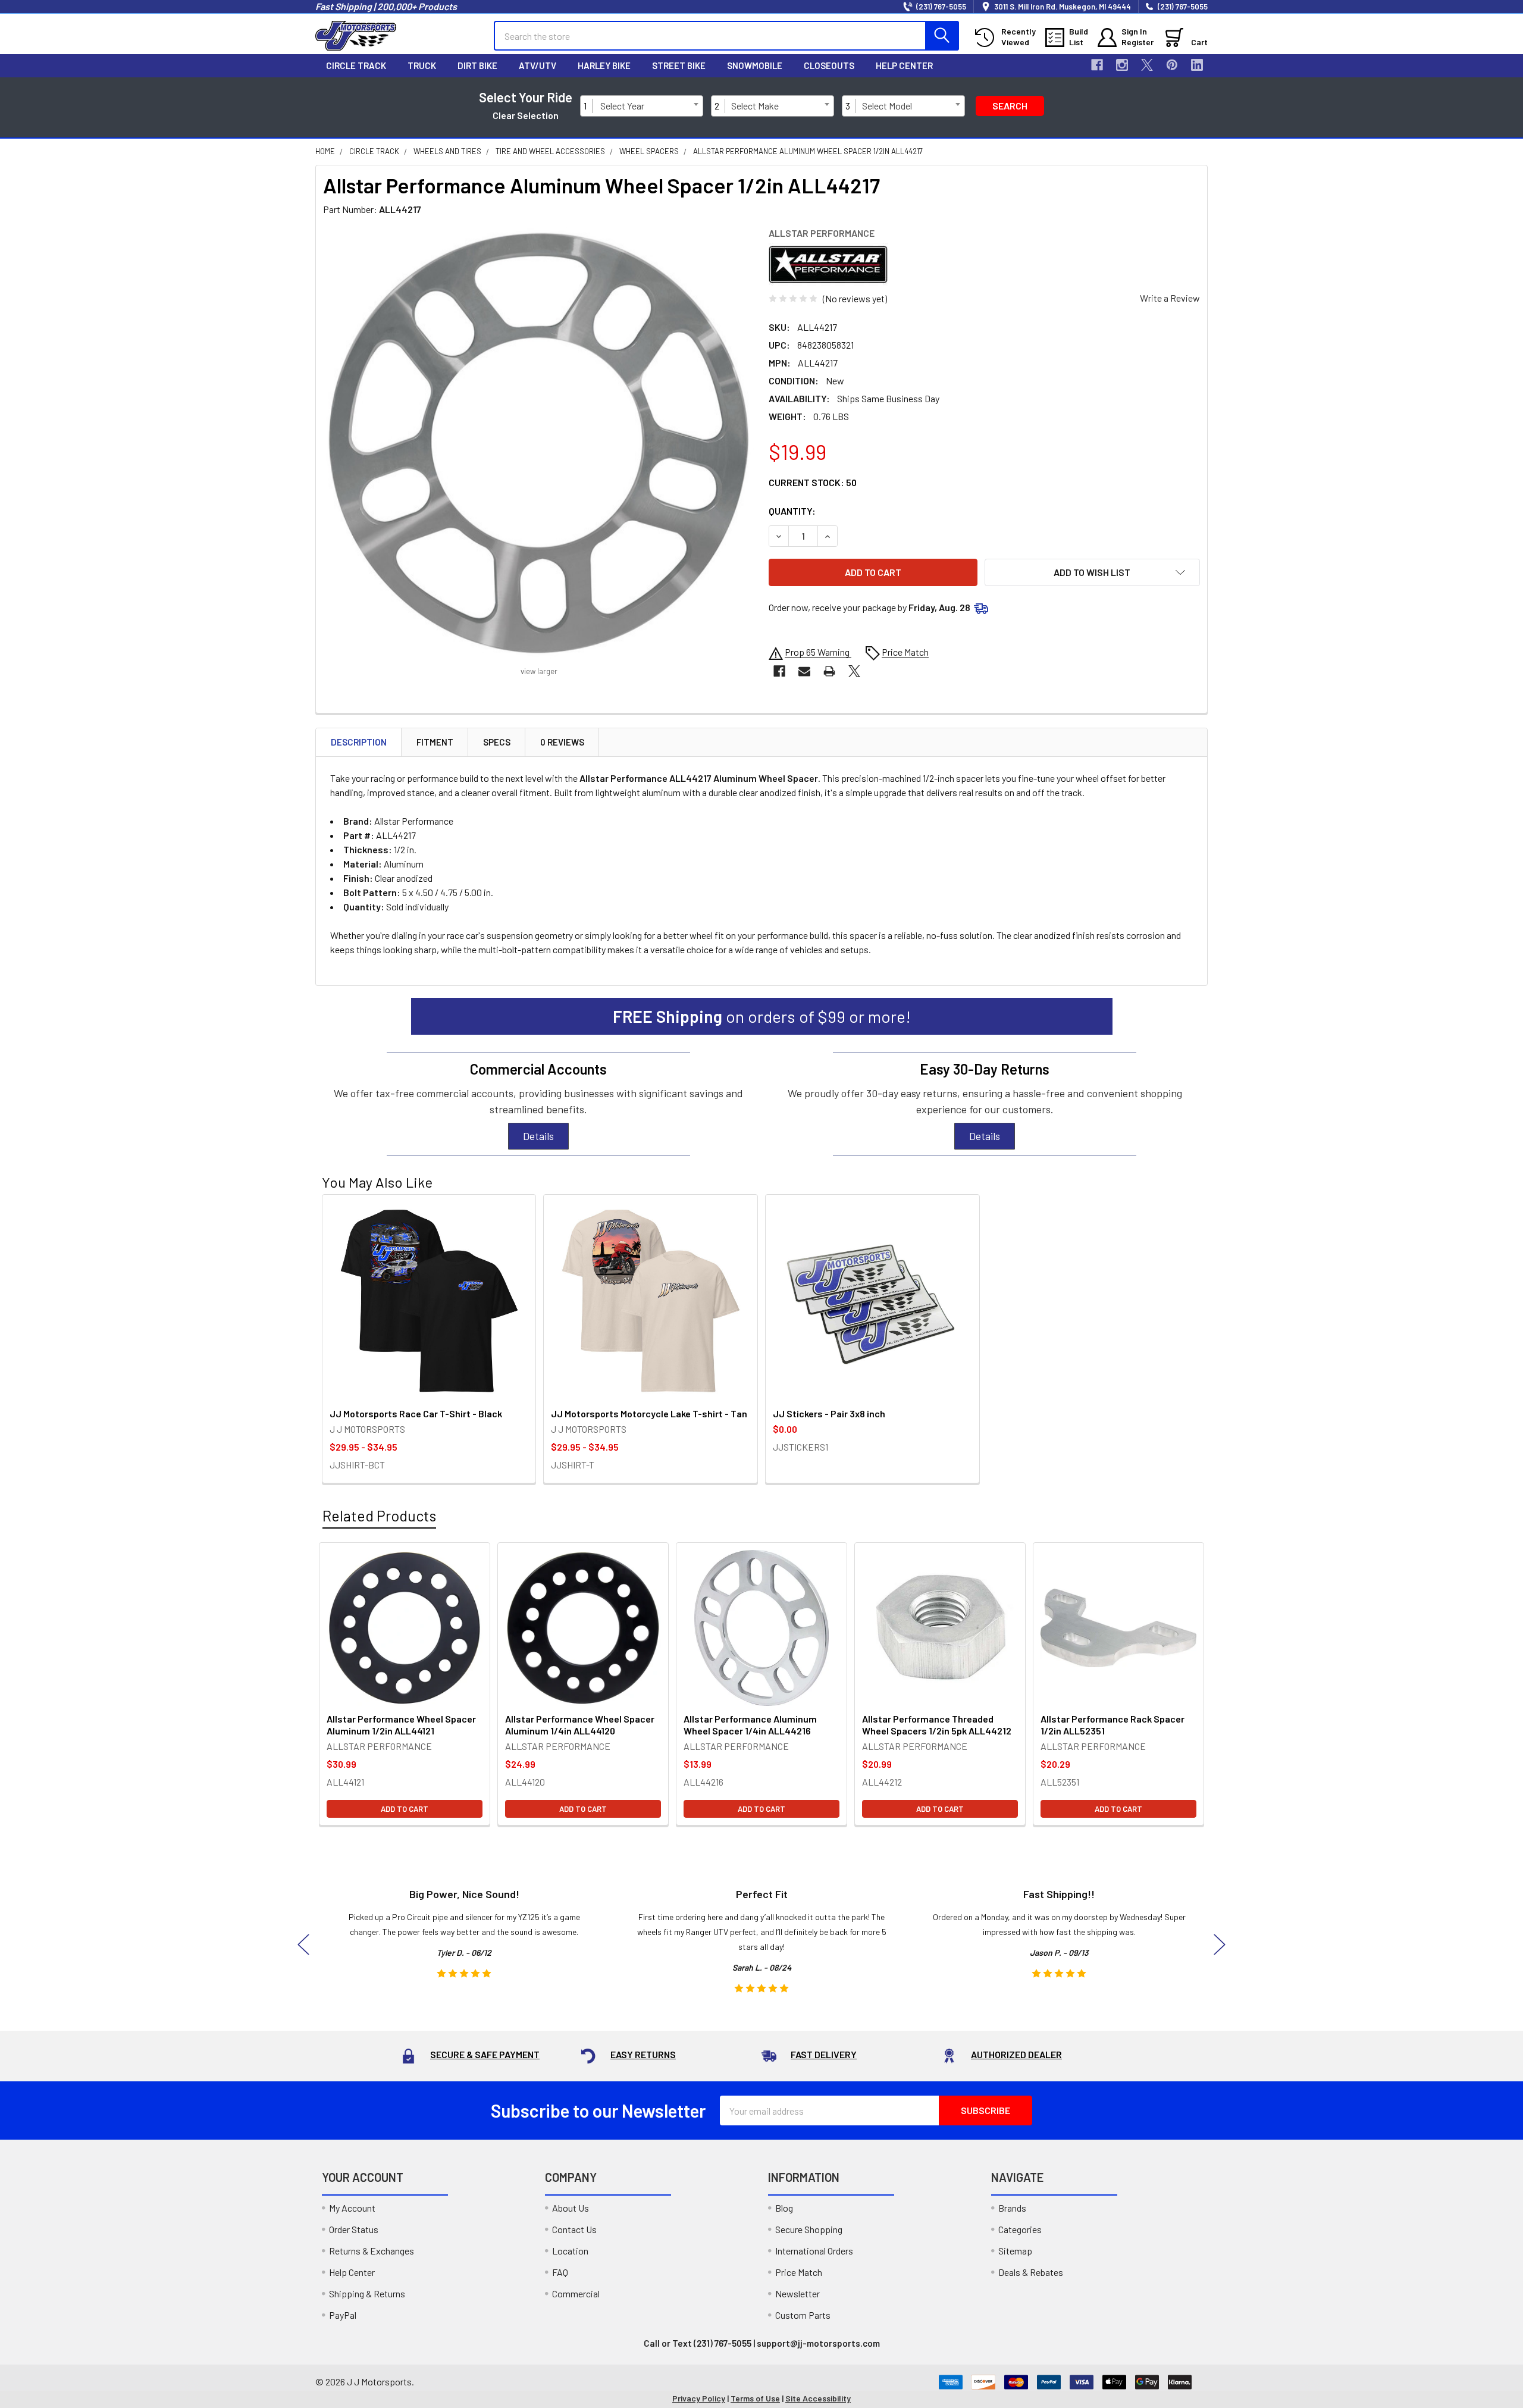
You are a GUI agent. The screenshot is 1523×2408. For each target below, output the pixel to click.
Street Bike (679, 65)
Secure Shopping (809, 2229)
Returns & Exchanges (372, 2251)
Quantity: (792, 511)
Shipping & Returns (367, 2293)
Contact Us (574, 2229)
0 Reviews (562, 742)
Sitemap (1015, 2251)
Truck (422, 65)
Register (1137, 42)
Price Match (799, 2272)
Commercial (576, 2293)
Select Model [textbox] (887, 106)
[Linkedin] (1197, 65)
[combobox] (649, 106)
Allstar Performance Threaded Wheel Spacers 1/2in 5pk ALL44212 (937, 1725)
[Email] (804, 671)
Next (1220, 1944)
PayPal (343, 2315)
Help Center (904, 65)
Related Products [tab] (379, 1515)
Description (359, 742)
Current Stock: (813, 482)
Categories (1020, 2229)
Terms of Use (755, 2398)
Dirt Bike (477, 65)
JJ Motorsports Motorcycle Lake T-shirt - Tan (649, 1413)
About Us (571, 2208)
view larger (539, 671)
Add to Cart (405, 1809)
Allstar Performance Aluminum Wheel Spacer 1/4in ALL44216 (750, 1725)
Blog (784, 2208)
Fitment (435, 742)
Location (570, 2251)
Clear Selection (526, 115)
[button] (1093, 572)
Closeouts (829, 65)
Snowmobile (755, 65)
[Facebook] (1097, 65)
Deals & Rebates (1031, 2272)
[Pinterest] (1172, 65)
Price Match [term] (905, 652)
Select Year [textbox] (622, 106)
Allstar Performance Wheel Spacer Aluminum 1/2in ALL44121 (401, 1725)
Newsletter (797, 2293)
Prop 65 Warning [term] (818, 652)
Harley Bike (604, 65)
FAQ (560, 2272)
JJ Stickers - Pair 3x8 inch (829, 1413)
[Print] (829, 671)
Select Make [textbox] (755, 106)
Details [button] (538, 1136)
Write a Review (1170, 298)
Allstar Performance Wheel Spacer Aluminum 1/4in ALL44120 (580, 1725)
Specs (497, 742)
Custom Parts (803, 2315)
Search (1010, 106)
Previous (303, 1944)
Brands (1012, 2208)
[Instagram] (1122, 65)
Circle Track (356, 65)
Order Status (354, 2229)
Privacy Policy (699, 2398)
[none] (539, 443)
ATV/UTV (538, 65)
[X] (1147, 65)
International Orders (814, 2251)
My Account (352, 2208)
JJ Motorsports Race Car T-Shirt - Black (416, 1413)
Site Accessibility (818, 2398)
